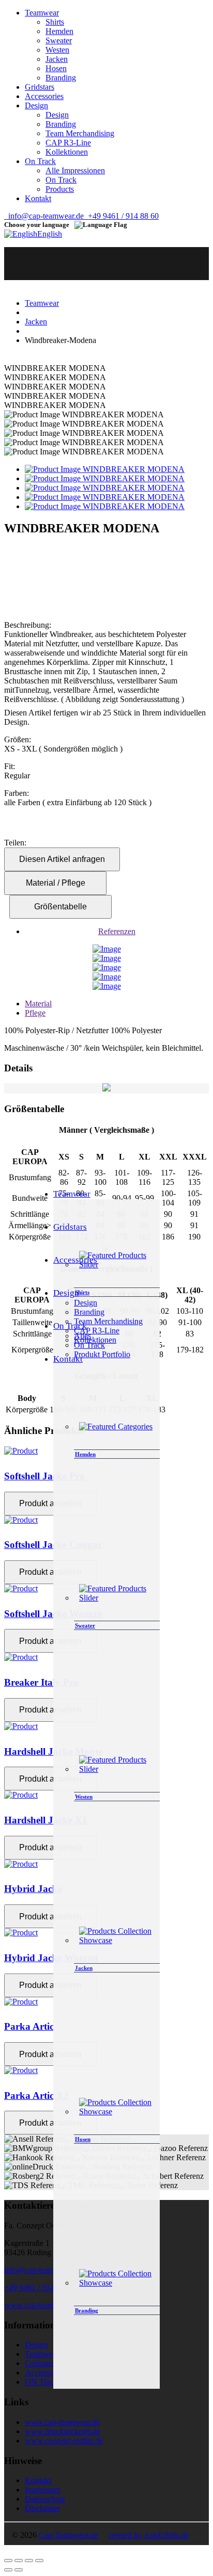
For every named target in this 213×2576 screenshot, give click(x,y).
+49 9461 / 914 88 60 (121, 216)
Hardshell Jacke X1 (46, 1820)
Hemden (59, 31)
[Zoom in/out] (39, 2561)
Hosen (56, 68)
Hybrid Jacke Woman (51, 1958)
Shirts (55, 22)
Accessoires (44, 2373)
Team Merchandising (80, 133)
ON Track (41, 2382)
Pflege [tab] (35, 1013)
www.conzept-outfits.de (64, 2441)
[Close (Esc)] (8, 2561)
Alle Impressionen (75, 170)
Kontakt (38, 2480)
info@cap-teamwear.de (44, 216)
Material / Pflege (56, 883)
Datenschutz (45, 2499)
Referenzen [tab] (117, 931)
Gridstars (40, 2363)
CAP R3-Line (68, 143)
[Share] (19, 2561)
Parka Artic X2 (36, 2096)
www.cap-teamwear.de (42, 2305)
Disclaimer (42, 2508)
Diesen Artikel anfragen (62, 859)
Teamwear (42, 303)
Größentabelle (60, 907)
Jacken (57, 59)
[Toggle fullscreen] (29, 2561)
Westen (57, 50)
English (50, 234)
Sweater (59, 40)
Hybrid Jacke (33, 1889)
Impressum (43, 2490)
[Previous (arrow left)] (8, 2570)
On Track (61, 180)
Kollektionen (67, 152)
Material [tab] (38, 1004)
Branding (61, 78)
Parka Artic (29, 2026)
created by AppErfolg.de (149, 2535)
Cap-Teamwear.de (69, 2535)
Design (57, 115)
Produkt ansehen (50, 1503)
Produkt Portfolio (102, 1354)
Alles (82, 1336)
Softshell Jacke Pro (44, 1476)
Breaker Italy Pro (41, 1682)
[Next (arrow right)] (19, 2570)
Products (60, 189)
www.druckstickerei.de (63, 2431)
